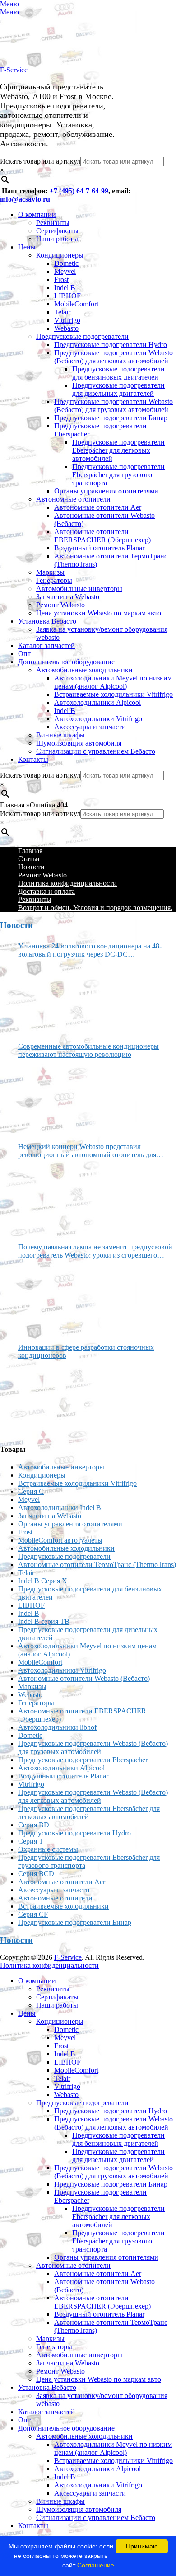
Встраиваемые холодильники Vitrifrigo (113, 694)
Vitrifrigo (67, 320)
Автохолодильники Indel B (60, 1508)
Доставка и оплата (46, 891)
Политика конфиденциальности (67, 883)
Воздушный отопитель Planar (99, 548)
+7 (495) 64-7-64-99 (79, 191)
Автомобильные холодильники (84, 670)
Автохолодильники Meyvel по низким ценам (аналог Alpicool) (113, 682)
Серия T (31, 1841)
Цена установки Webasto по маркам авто (99, 613)
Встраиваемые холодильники (63, 1906)
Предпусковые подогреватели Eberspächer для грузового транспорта (118, 475)
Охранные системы (48, 1849)
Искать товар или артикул (40, 161)
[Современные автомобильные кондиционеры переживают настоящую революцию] (52, 1097)
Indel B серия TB (44, 1621)
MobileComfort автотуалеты (60, 1540)
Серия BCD (36, 1874)
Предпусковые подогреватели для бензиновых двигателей (118, 373)
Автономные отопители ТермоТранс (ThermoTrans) (97, 1565)
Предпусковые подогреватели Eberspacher (83, 1760)
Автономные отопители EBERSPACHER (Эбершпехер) (102, 536)
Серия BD (34, 1825)
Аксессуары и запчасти (90, 727)
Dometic (66, 263)
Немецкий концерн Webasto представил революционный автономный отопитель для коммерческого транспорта (87, 1151)
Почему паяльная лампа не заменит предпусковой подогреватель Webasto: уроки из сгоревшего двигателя (95, 1251)
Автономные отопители (73, 499)
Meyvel (65, 271)
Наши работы (57, 239)
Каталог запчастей (46, 645)
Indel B (65, 288)
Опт (24, 654)
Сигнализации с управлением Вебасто (96, 751)
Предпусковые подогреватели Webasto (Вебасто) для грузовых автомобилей (113, 406)
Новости (31, 867)
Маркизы (50, 572)
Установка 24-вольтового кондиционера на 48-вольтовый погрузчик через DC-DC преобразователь (90, 950)
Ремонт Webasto (60, 605)
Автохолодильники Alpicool (97, 702)
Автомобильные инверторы (79, 589)
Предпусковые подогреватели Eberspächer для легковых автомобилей (118, 450)
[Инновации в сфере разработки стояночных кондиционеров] (52, 1398)
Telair (62, 312)
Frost (61, 279)
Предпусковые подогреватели (82, 336)
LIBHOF (67, 296)
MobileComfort (76, 304)
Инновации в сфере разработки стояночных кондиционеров (86, 1351)
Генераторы (54, 580)
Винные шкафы (60, 735)
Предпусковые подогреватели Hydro (111, 345)
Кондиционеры (60, 255)
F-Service (14, 70)
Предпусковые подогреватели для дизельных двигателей (118, 389)
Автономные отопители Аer (98, 507)
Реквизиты (53, 223)
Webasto (66, 328)
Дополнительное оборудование (66, 662)
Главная (30, 851)
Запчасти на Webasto (68, 597)
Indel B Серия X (43, 1581)
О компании (37, 214)
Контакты (33, 759)
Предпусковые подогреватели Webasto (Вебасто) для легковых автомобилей (113, 357)
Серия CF (33, 1914)
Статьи (29, 859)
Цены (27, 247)
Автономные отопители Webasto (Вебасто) (84, 1678)
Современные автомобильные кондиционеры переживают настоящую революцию (88, 1050)
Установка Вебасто (47, 621)
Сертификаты (57, 231)
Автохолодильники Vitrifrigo (98, 719)
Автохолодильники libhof (57, 1727)
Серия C (31, 1491)
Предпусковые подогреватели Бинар (111, 418)
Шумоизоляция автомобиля (79, 743)
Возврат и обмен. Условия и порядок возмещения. (95, 908)
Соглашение (96, 2565)
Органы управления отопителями (106, 491)
